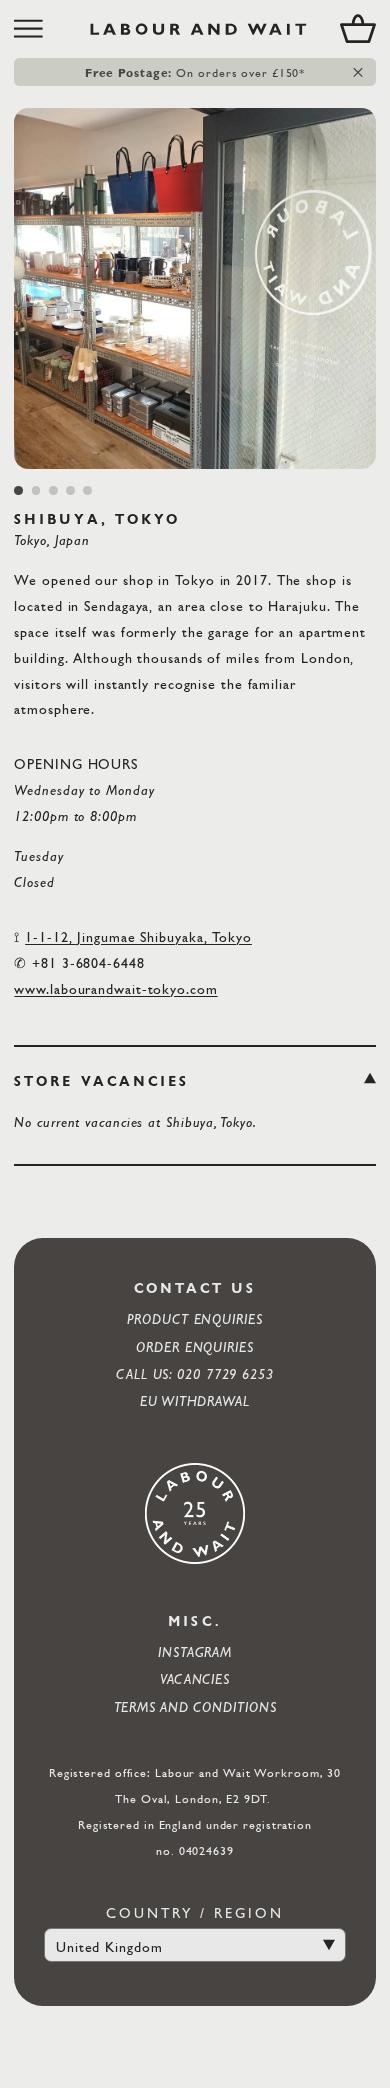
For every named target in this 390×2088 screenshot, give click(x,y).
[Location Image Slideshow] (194, 288)
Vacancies (195, 1678)
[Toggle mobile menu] (35, 29)
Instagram (194, 1651)
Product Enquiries (194, 1318)
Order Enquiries (195, 1346)
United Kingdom (109, 1946)
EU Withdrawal (195, 1400)
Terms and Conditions (195, 1706)
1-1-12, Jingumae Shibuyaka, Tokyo (138, 936)
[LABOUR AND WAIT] (198, 29)
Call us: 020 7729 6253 (195, 1373)
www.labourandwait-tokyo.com (115, 988)
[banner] (195, 29)
